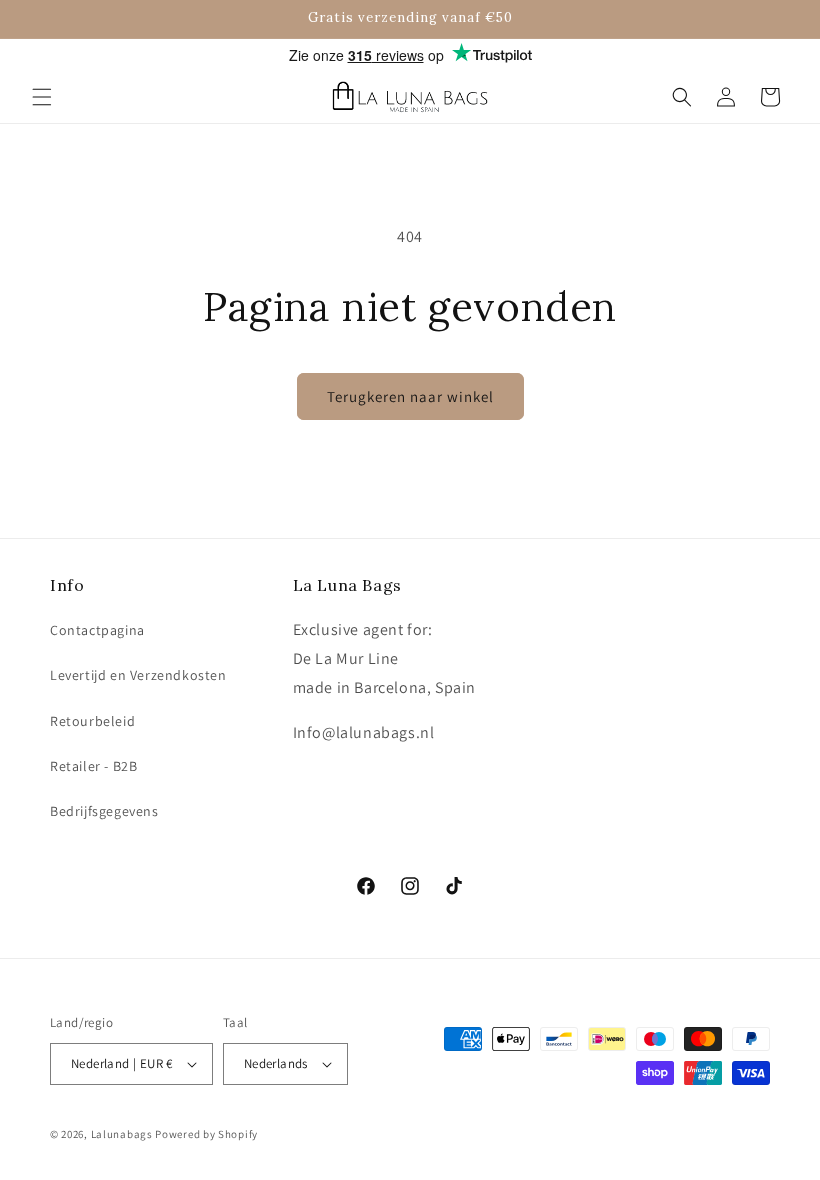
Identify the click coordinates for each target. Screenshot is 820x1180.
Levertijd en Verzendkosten (138, 675)
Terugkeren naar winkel (410, 396)
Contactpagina (97, 630)
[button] (42, 97)
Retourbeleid (92, 721)
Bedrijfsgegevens (104, 811)
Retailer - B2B (93, 766)
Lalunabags (122, 1134)
